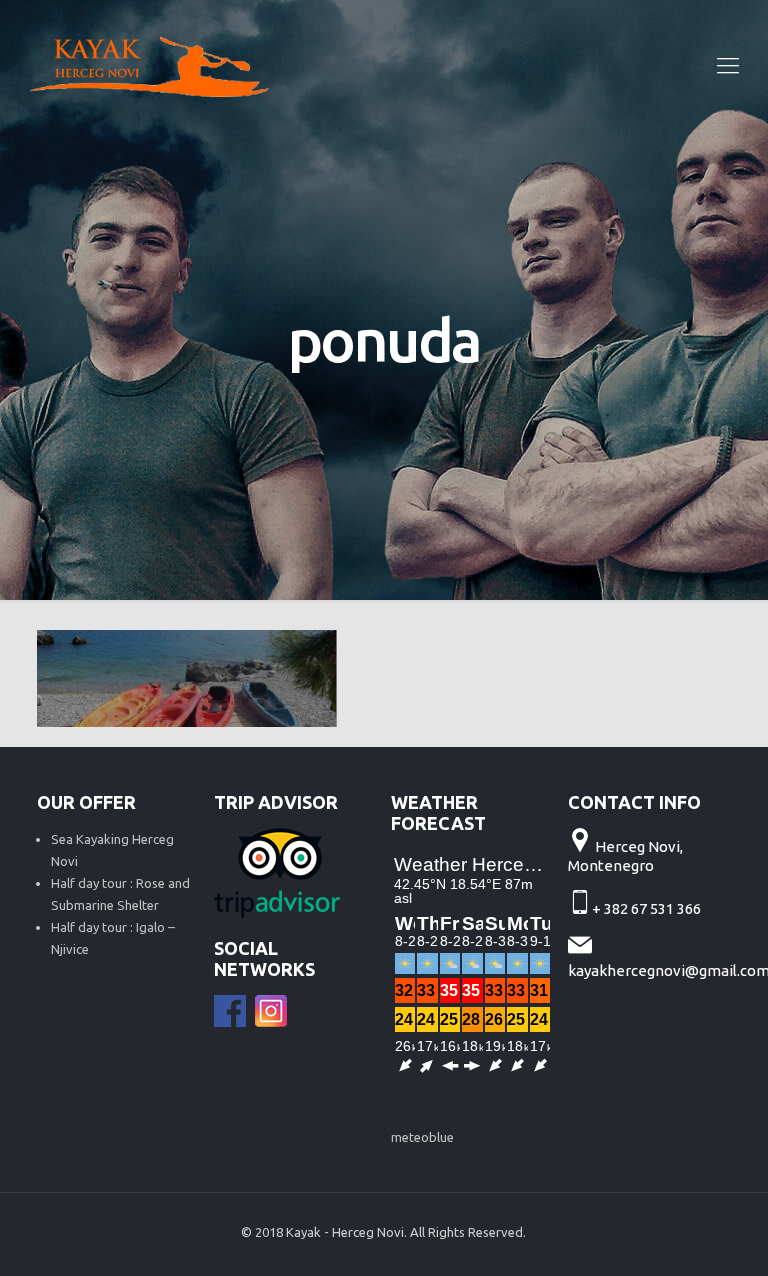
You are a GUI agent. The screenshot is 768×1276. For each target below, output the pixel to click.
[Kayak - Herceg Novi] (148, 65)
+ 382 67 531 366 (648, 908)
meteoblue (422, 1137)
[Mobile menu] (728, 65)
